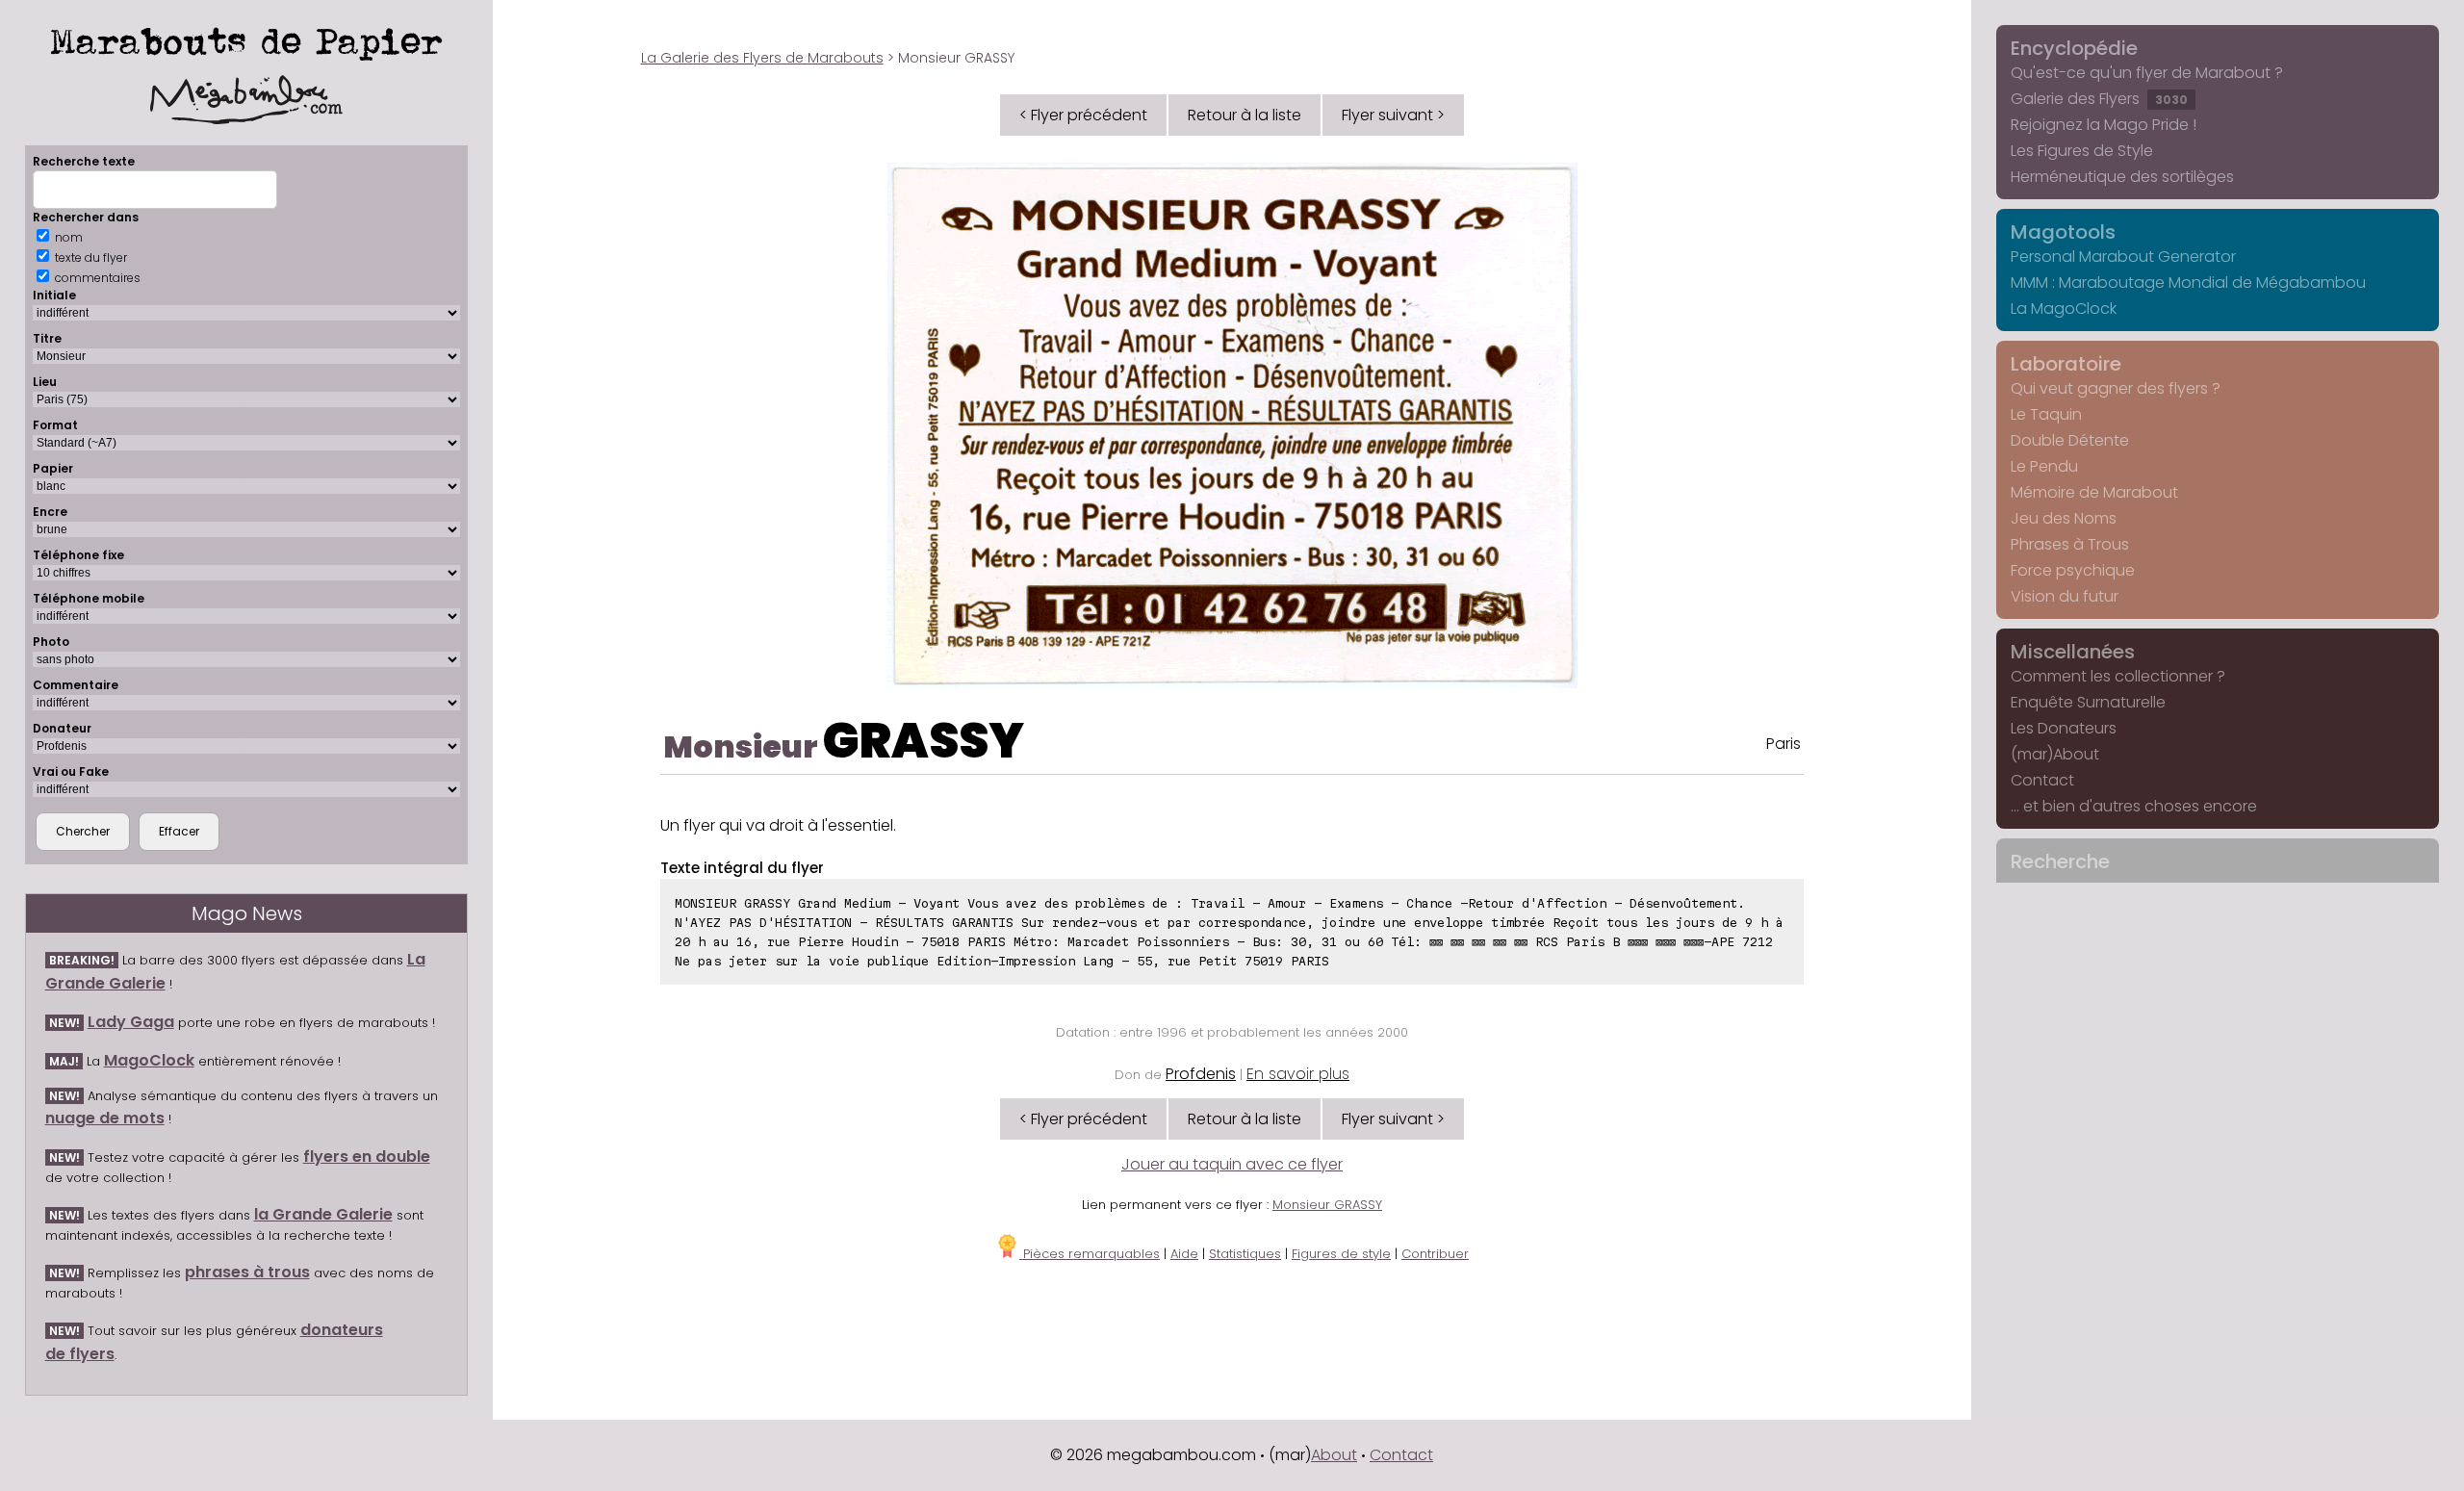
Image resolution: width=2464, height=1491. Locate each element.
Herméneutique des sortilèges (2122, 177)
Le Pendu (2044, 466)
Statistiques (1245, 1254)
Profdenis (1201, 1074)
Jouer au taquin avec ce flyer (1232, 1164)
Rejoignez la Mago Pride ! (2104, 125)
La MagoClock (2064, 308)
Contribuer (1435, 1254)
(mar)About (2055, 754)
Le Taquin (2046, 414)
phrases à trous (247, 1272)
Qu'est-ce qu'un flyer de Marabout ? (2147, 73)
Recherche (2060, 861)
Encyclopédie (2074, 48)
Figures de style (1341, 1254)
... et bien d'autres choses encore (2134, 806)
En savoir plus (1298, 1074)
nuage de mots (105, 1118)
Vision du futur (2065, 596)
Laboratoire (2066, 364)
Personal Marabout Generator (2123, 257)
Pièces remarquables (1090, 1254)
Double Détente (2070, 440)
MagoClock (149, 1060)
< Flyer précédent (1083, 115)
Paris (1784, 744)
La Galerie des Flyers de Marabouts (762, 58)
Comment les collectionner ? (2118, 676)
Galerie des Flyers (2099, 99)
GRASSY (924, 741)
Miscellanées (2073, 652)
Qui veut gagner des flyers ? (2116, 388)
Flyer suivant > (1393, 115)
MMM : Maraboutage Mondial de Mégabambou (2188, 283)
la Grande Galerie (323, 1214)
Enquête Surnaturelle (2088, 702)
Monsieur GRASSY (1327, 1205)
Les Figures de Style (2082, 151)
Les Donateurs (2064, 728)
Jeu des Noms (2064, 518)
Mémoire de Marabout (2094, 492)
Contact (2042, 780)
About (1334, 1455)
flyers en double (367, 1157)
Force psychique (2073, 570)
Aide (1184, 1254)
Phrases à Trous (2070, 544)
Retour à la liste (1245, 115)
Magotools (2063, 232)
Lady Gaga (131, 1022)
